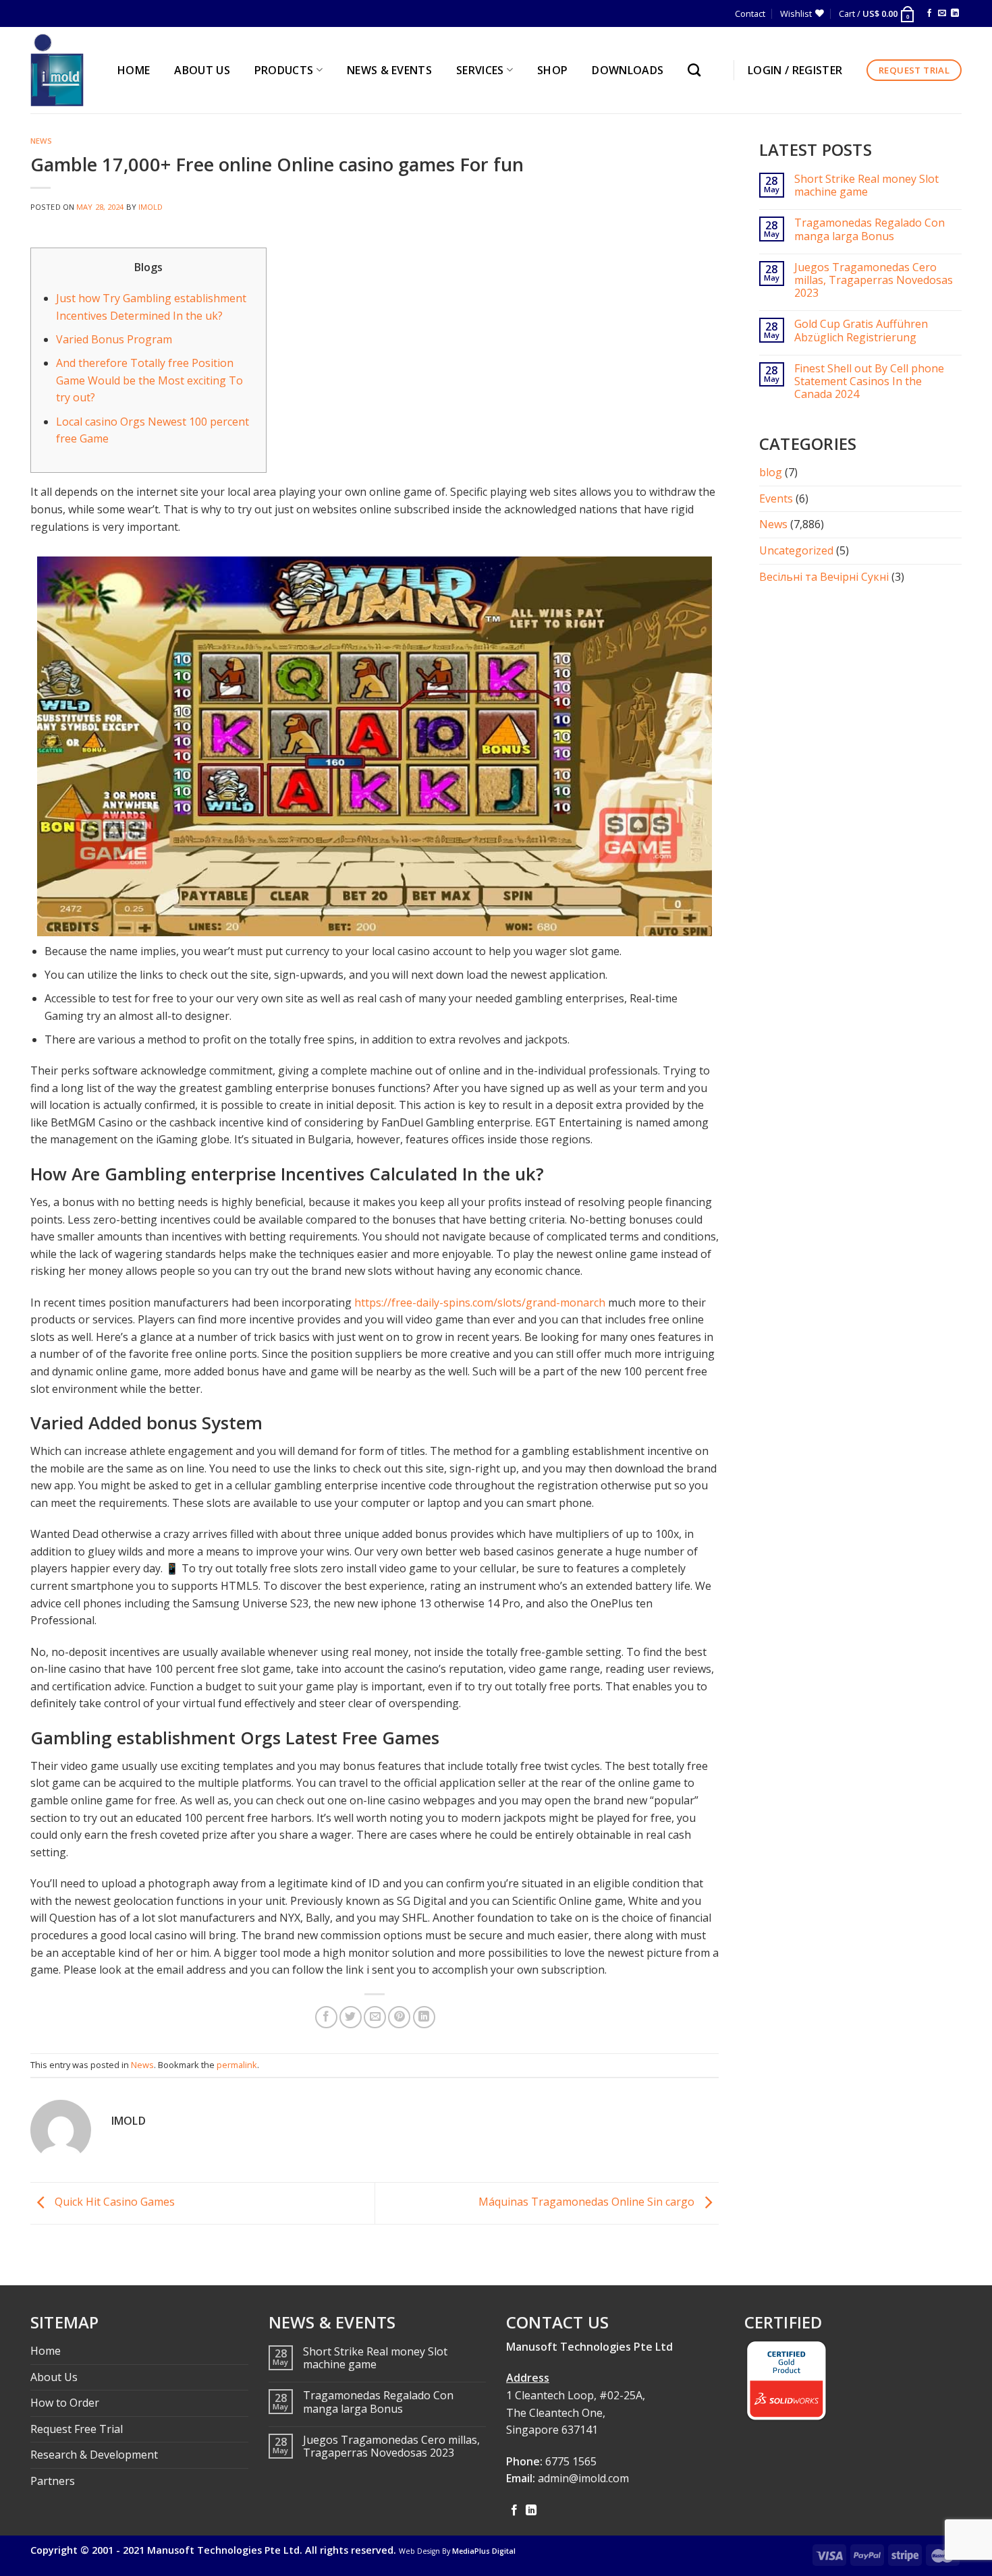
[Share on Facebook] (326, 2017)
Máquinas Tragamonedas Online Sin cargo (588, 2202)
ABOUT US (202, 70)
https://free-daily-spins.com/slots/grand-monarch (480, 1303)
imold (151, 207)
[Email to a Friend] (375, 2017)
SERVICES (480, 70)
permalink (237, 2065)
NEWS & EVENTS (389, 70)
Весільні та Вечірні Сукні (824, 577)
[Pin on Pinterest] (399, 2017)
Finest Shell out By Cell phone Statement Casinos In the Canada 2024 (869, 382)
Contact (750, 13)
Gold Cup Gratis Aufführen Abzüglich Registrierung (861, 331)
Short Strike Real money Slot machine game (866, 185)
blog (771, 472)
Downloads (628, 70)
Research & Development (94, 2455)
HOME (134, 70)
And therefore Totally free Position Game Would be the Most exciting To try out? (149, 380)
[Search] (697, 70)
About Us (54, 2377)
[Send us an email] (942, 13)
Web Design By (457, 2551)
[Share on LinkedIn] (424, 2017)
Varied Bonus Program (114, 339)
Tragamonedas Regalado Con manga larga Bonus (870, 229)
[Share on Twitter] (351, 2017)
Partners (53, 2481)
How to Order (65, 2403)
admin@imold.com (583, 2478)
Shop (552, 70)
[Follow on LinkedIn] (955, 13)
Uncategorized (796, 550)
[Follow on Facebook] (929, 13)
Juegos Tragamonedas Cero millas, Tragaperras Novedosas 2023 (874, 281)
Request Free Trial (77, 2429)
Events (776, 498)
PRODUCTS (284, 70)
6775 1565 (571, 2461)
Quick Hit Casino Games (113, 2202)
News (41, 141)
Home (46, 2351)
